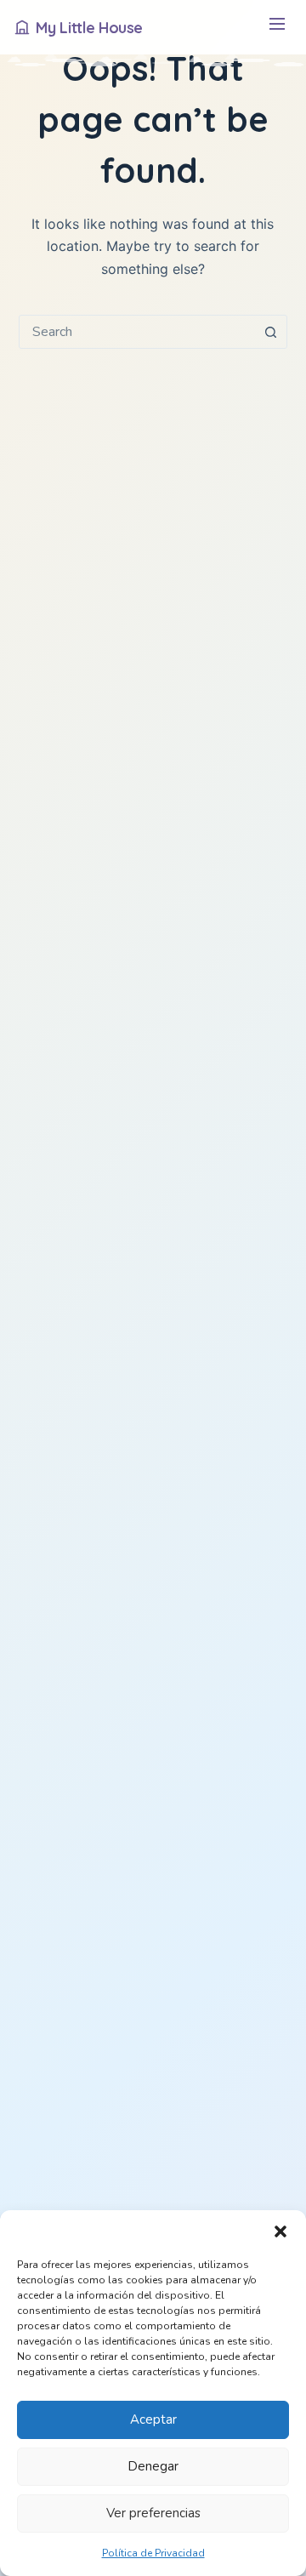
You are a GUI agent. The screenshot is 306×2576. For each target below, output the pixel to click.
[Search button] (270, 332)
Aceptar (153, 2419)
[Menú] (277, 28)
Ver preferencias (153, 2513)
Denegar (153, 2466)
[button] (280, 2231)
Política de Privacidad (153, 2553)
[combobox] (137, 332)
